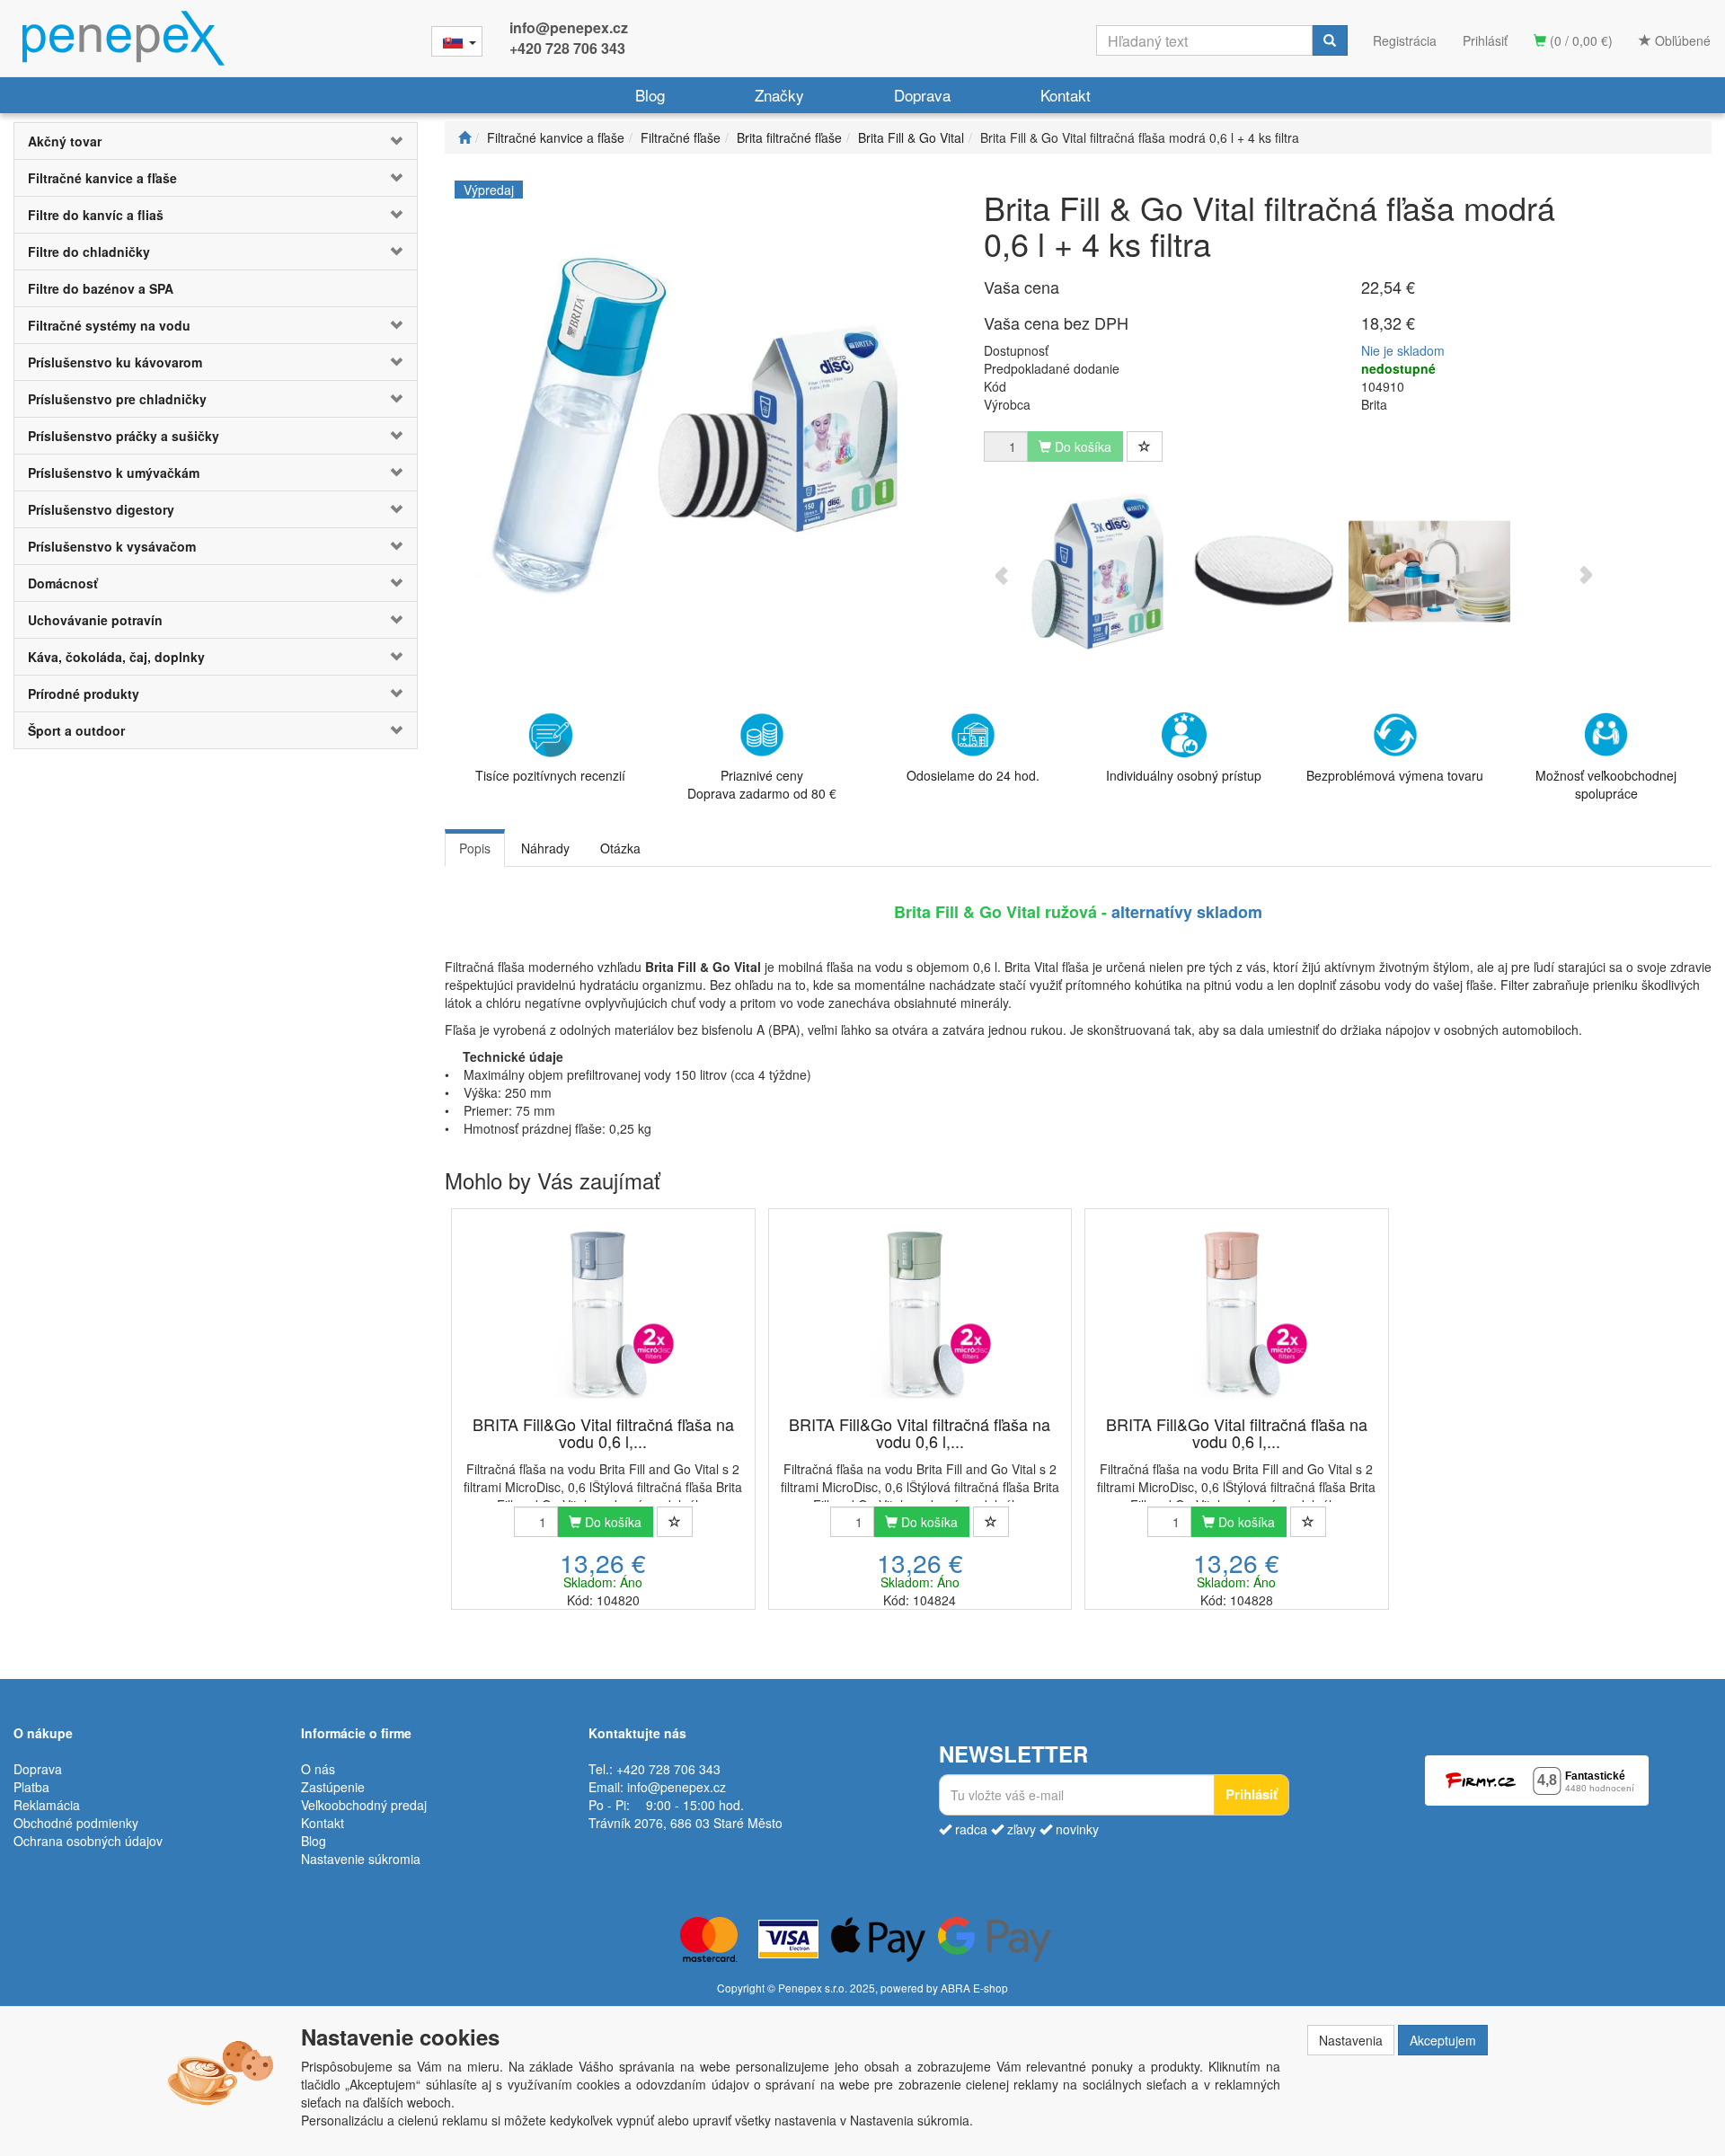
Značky (779, 95)
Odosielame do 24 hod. (973, 775)
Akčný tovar (65, 141)
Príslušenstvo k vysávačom (112, 546)
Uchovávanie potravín (95, 620)
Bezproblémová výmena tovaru (1395, 775)
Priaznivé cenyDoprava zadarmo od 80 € (762, 784)
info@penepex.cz (569, 27)
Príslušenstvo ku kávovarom (115, 362)
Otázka (620, 848)
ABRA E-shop (974, 1988)
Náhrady (545, 848)
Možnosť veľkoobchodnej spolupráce (1606, 784)
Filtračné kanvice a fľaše (102, 178)
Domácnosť (63, 583)
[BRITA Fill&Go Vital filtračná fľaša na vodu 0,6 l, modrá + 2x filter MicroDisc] (603, 1313)
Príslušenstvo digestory (101, 509)
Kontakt (1066, 95)
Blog (650, 95)
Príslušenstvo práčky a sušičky (124, 436)
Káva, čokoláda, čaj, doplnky (116, 657)
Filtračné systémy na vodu (109, 325)
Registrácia (1405, 40)
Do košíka (611, 1522)
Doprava (922, 95)
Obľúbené (1681, 40)
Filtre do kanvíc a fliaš (96, 215)
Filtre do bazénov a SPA (101, 288)
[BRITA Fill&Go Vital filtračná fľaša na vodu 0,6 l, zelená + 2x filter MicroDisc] (920, 1313)
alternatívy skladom (1187, 912)
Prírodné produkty (84, 694)
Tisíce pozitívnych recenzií (550, 775)
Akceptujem (1443, 2040)
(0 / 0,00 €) (1579, 40)
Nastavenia (1351, 2040)
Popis (475, 848)
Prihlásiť (1485, 40)
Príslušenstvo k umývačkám (114, 473)
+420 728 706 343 (567, 48)
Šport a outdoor (76, 730)
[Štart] (464, 137)
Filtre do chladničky (89, 252)
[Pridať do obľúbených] (1145, 446)
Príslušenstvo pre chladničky (117, 399)
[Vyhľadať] (1330, 40)
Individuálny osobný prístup (1184, 775)
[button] (383, 141)
